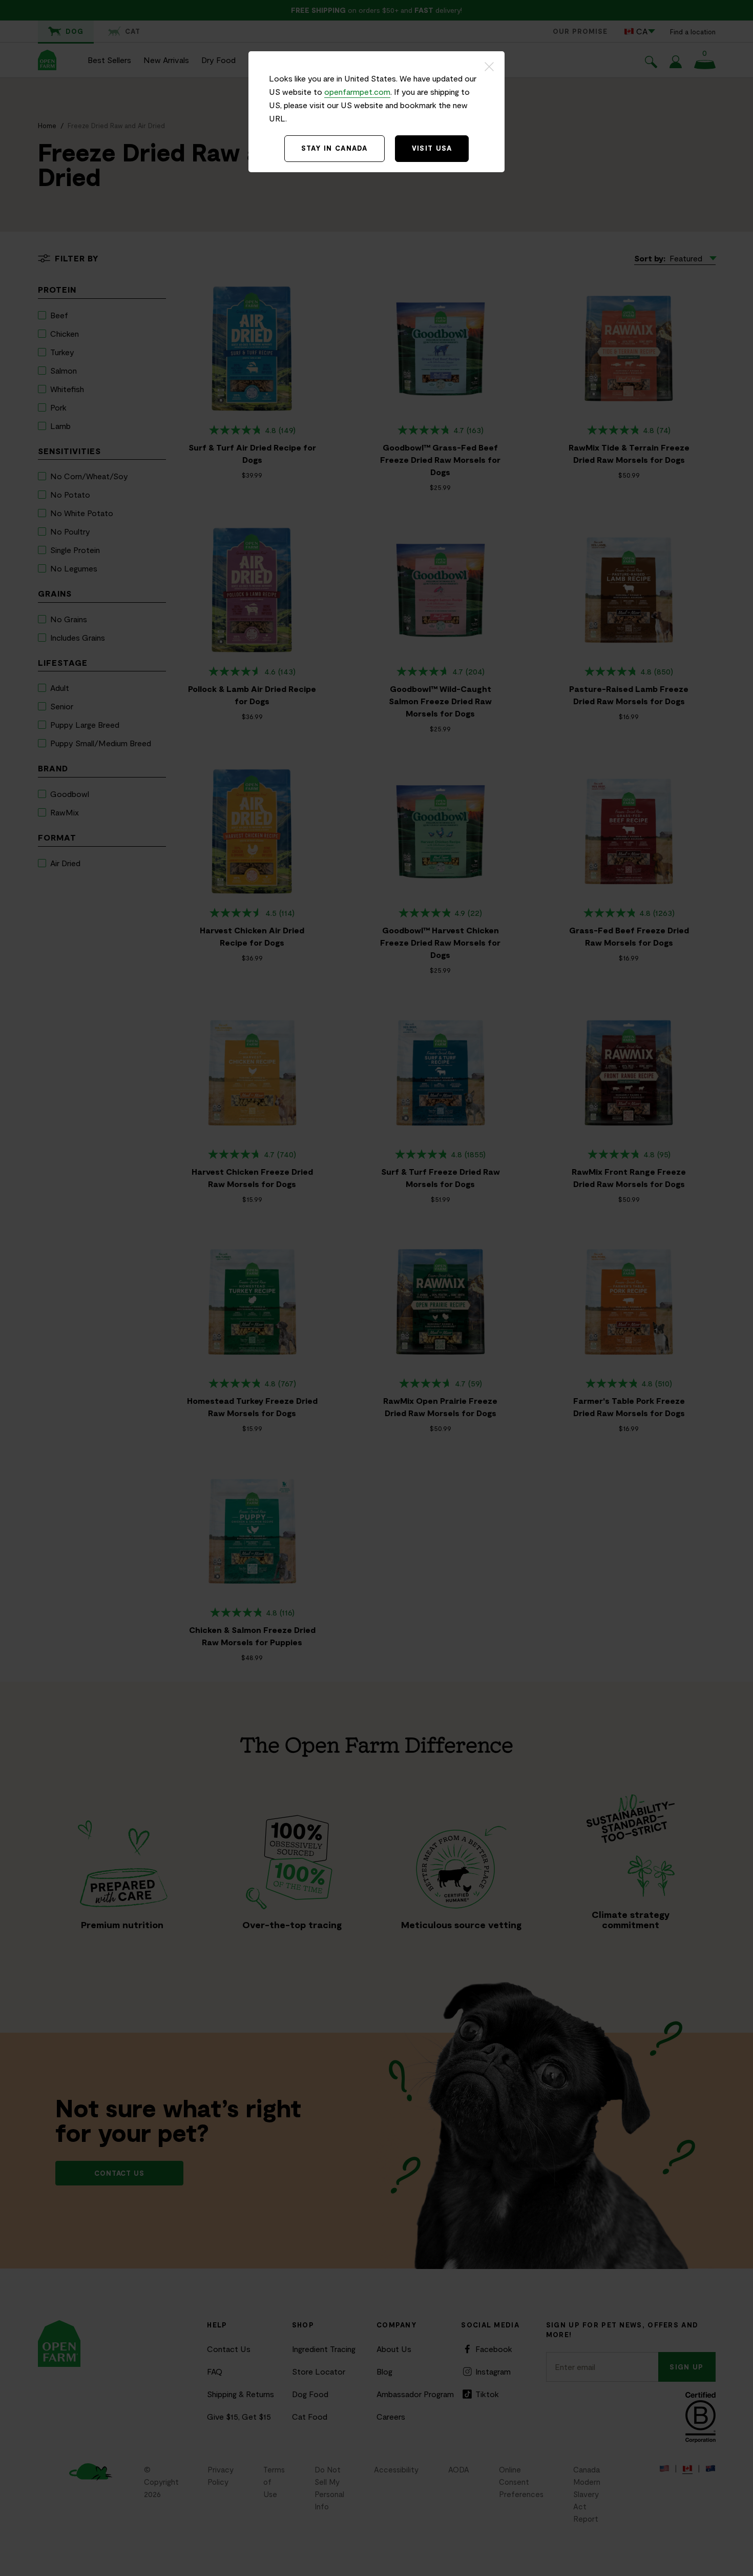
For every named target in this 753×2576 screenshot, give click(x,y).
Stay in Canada (334, 148)
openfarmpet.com (357, 91)
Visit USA (432, 148)
